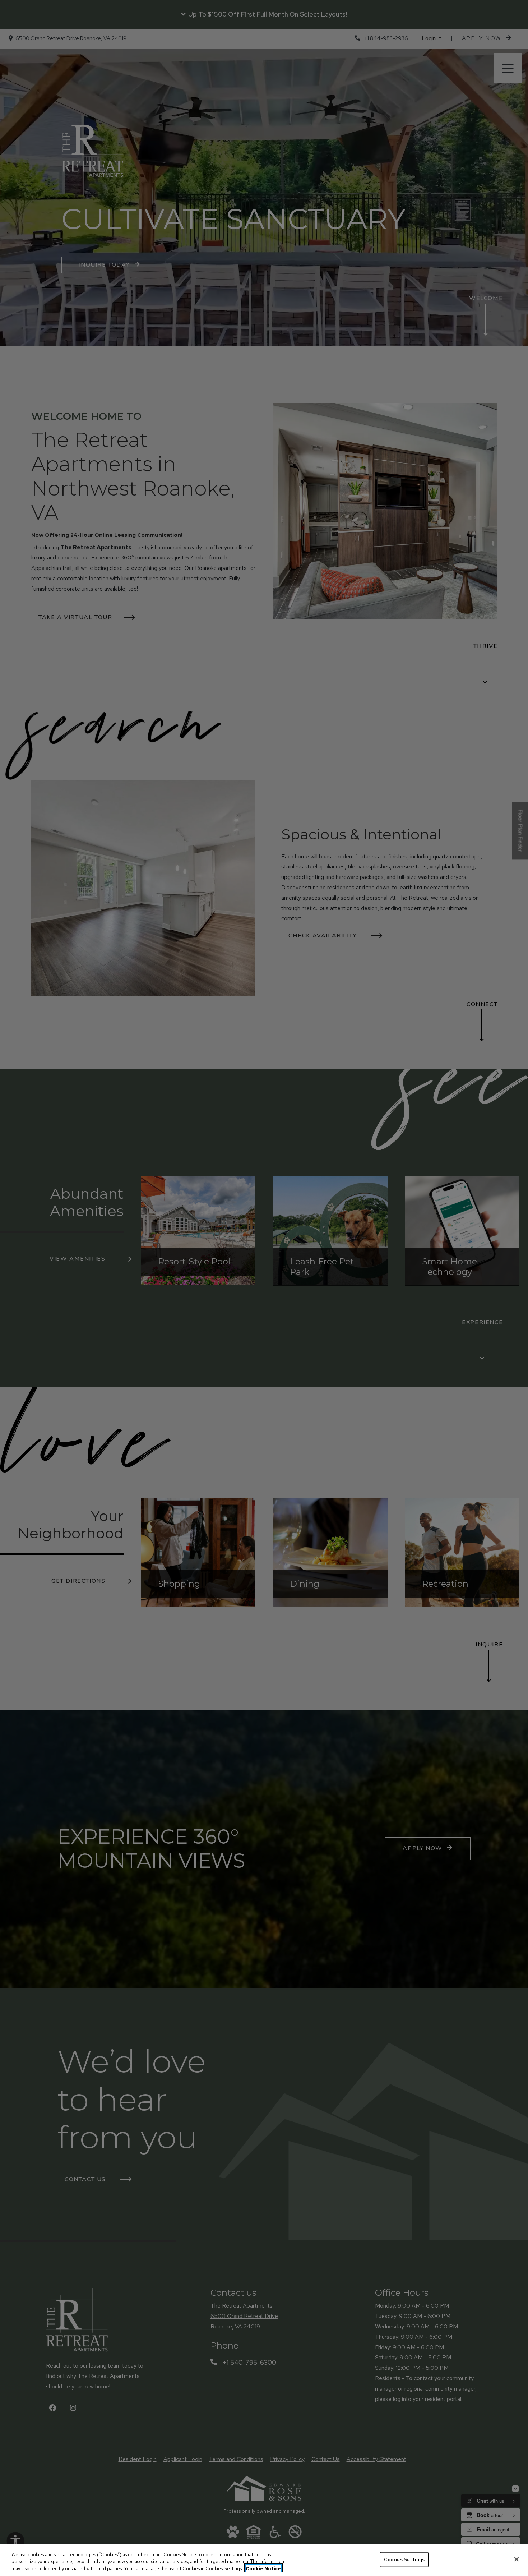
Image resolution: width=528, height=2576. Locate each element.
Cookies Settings (404, 2559)
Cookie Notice (263, 2569)
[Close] (517, 2559)
